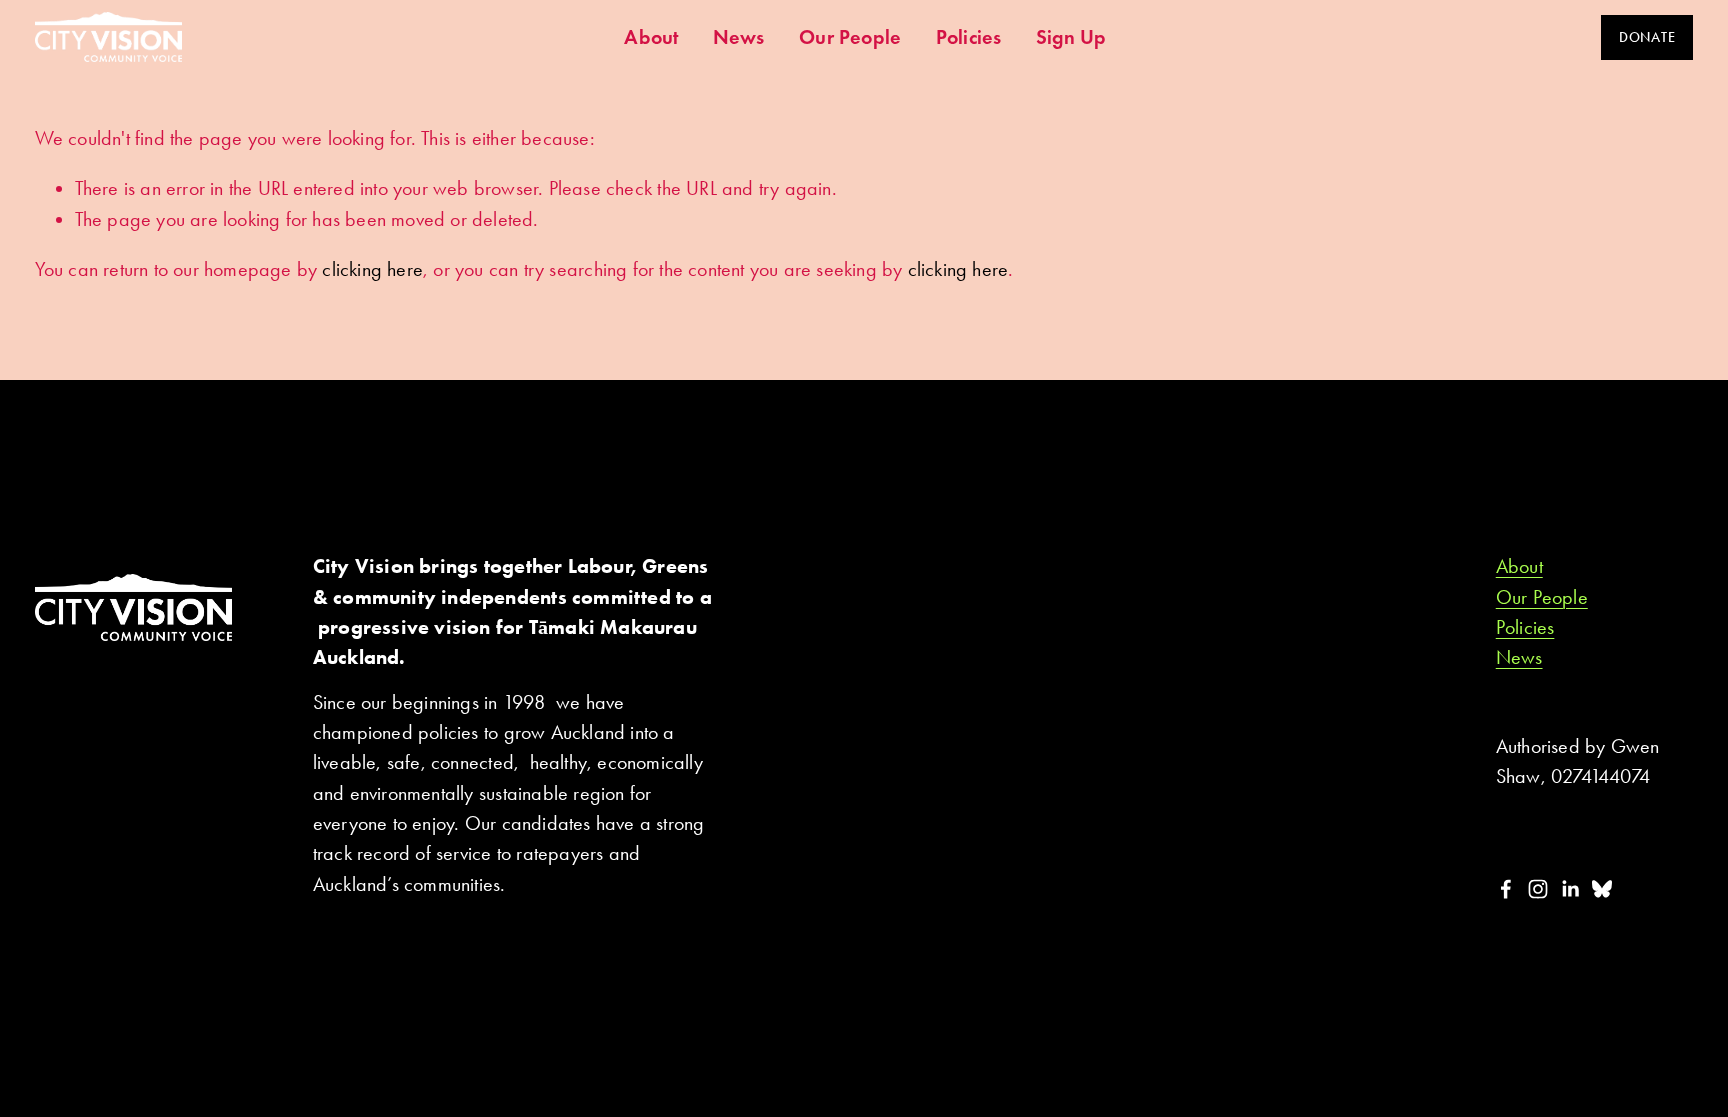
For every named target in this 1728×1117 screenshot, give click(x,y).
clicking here (372, 269)
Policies (969, 37)
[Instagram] (1538, 889)
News (739, 37)
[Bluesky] (1602, 889)
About (651, 37)
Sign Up (1071, 37)
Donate (1647, 37)
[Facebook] (1506, 889)
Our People (850, 37)
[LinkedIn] (1570, 889)
